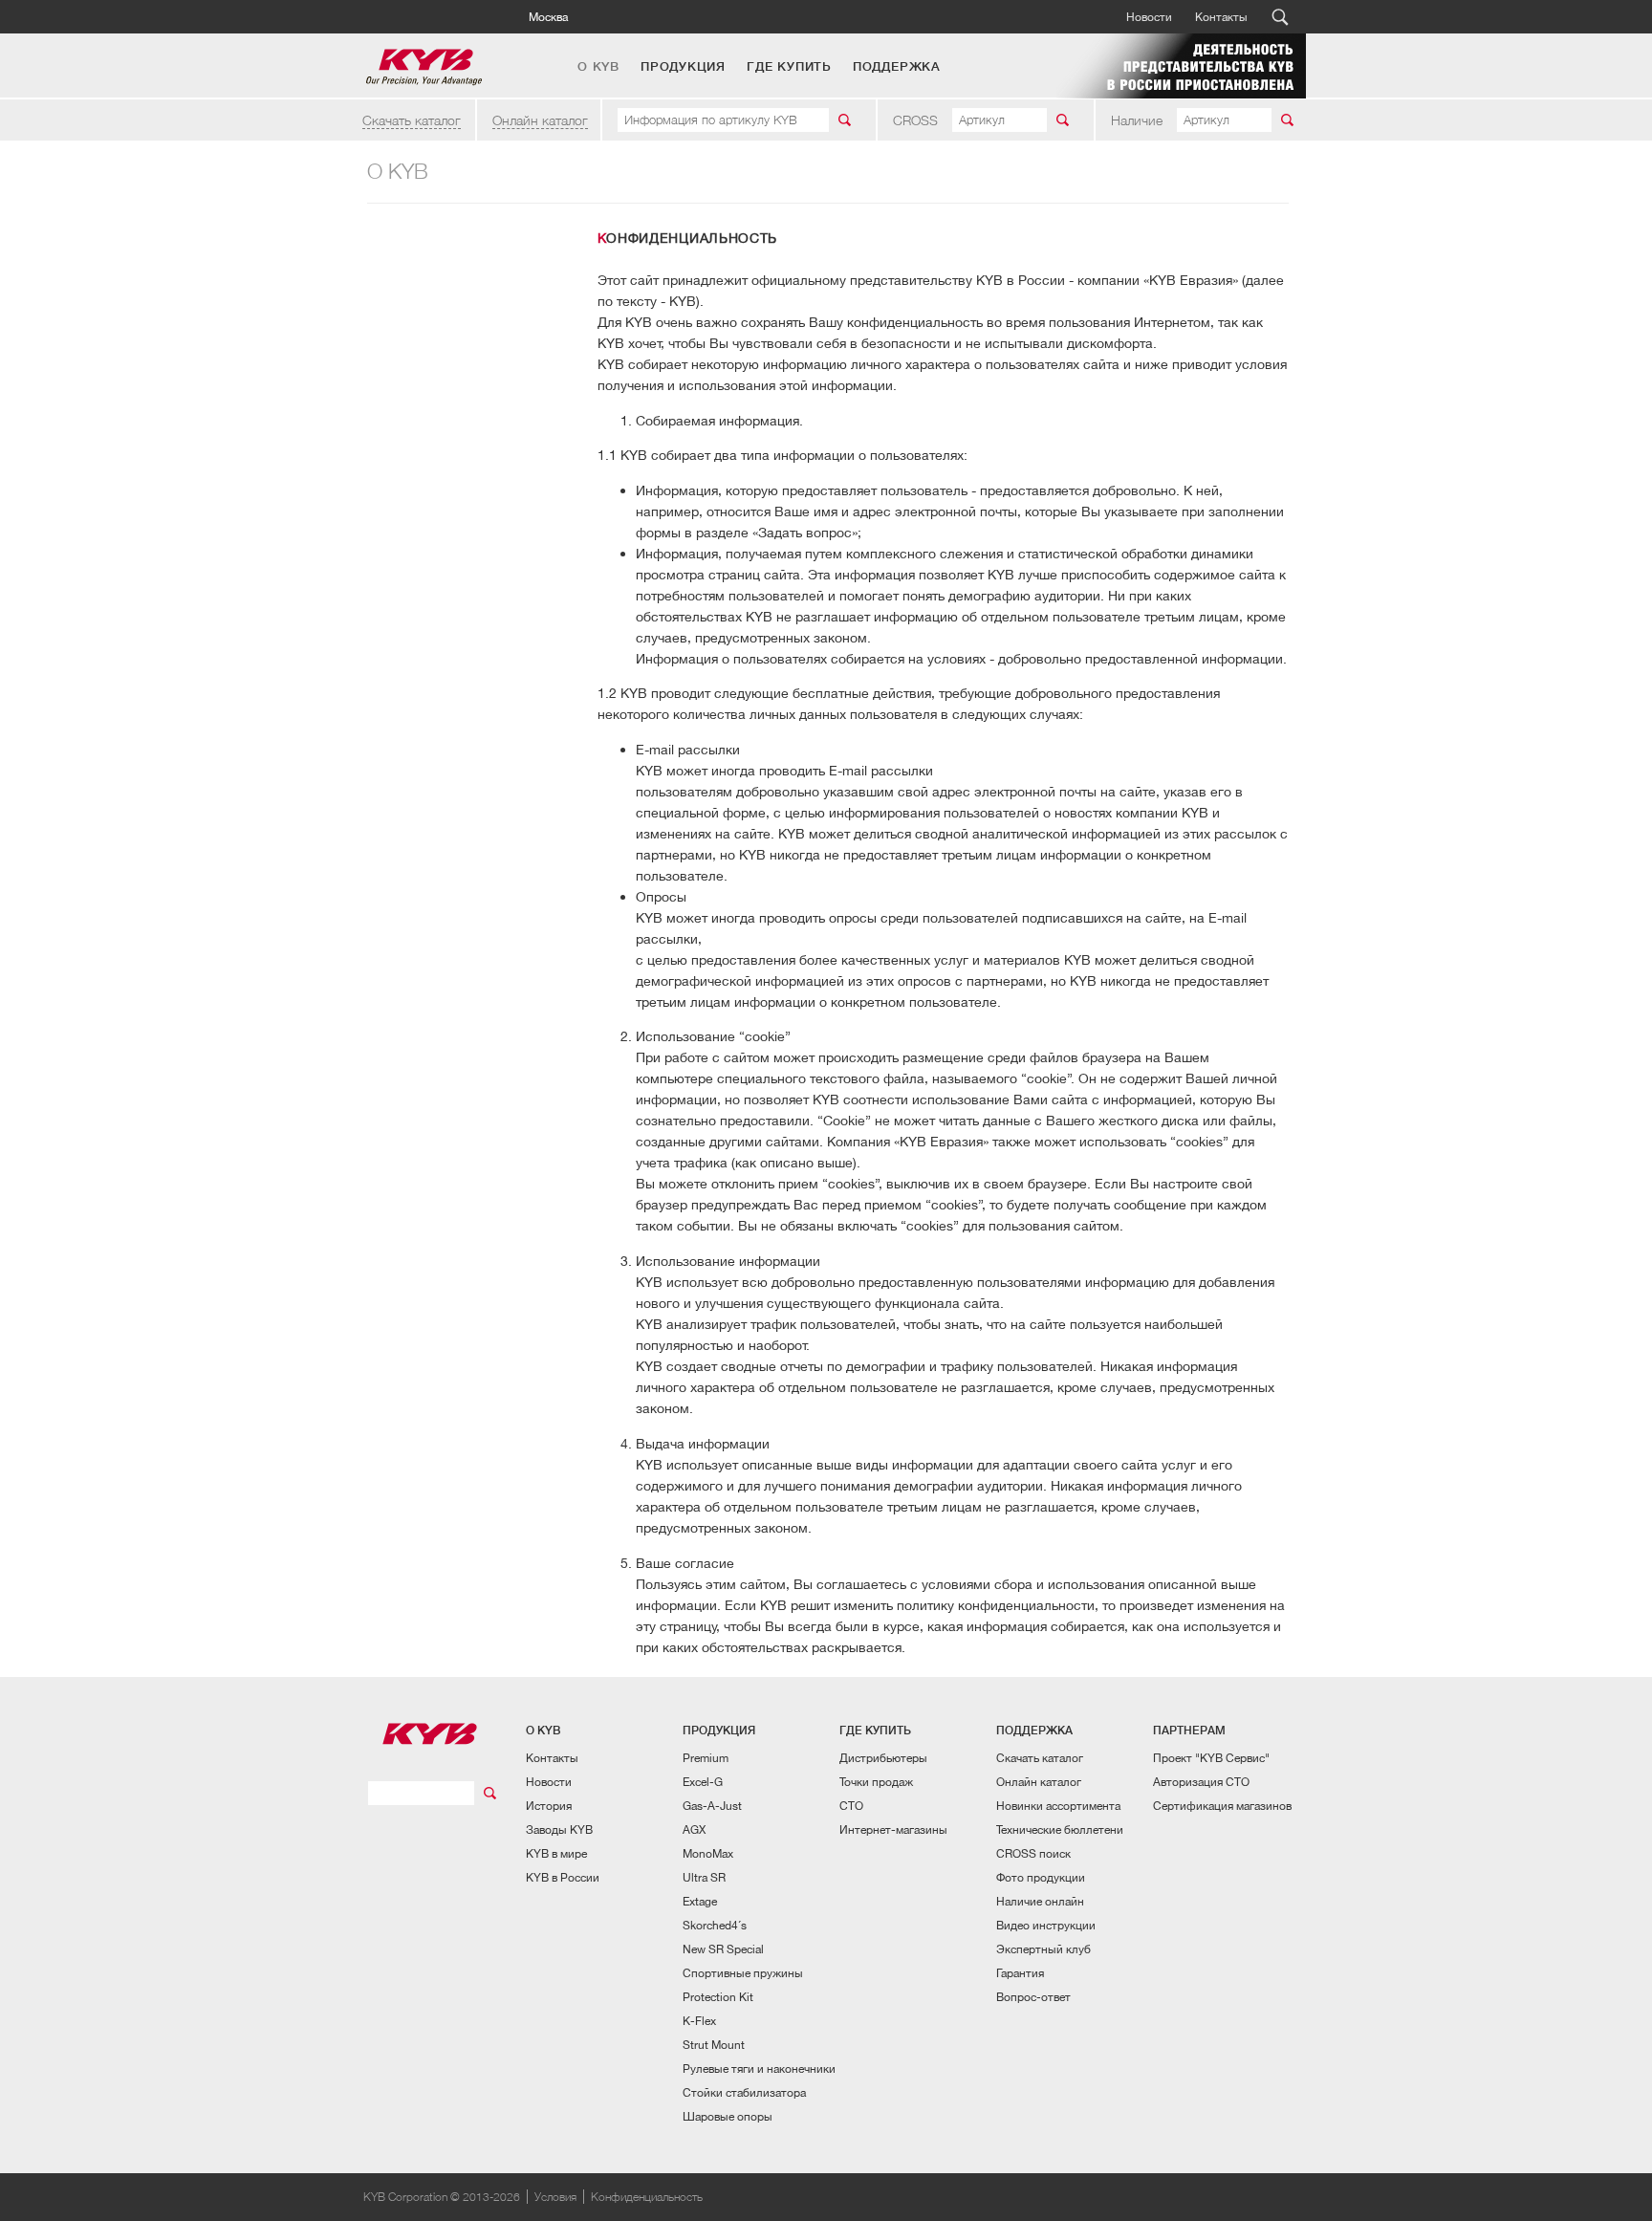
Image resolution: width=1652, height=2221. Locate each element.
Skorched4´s (715, 1925)
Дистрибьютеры (883, 1758)
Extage (700, 1901)
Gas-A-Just (712, 1806)
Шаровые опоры (728, 2116)
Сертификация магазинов (1222, 1806)
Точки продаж (876, 1782)
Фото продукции (1041, 1877)
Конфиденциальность (647, 2197)
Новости (1149, 17)
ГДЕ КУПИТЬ (789, 67)
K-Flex (699, 2021)
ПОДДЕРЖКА (897, 67)
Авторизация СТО (1201, 1782)
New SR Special (723, 1949)
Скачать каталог (412, 120)
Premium (706, 1758)
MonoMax (708, 1853)
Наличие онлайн (1040, 1901)
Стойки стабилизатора (744, 2092)
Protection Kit (718, 1997)
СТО (851, 1806)
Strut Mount (714, 2045)
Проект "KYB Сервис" (1211, 1758)
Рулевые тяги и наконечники (759, 2069)
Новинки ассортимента (1058, 1806)
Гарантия (1020, 1973)
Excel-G (703, 1782)
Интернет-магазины (893, 1829)
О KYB (598, 67)
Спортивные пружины (743, 1973)
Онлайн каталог (540, 120)
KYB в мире (556, 1853)
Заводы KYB (559, 1829)
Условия (555, 2197)
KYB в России (563, 1877)
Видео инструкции (1046, 1925)
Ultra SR (704, 1877)
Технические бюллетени (1060, 1829)
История (549, 1806)
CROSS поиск (1033, 1853)
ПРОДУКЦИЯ (683, 67)
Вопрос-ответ (1033, 1997)
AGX (694, 1829)
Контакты (1221, 17)
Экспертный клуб (1043, 1949)
